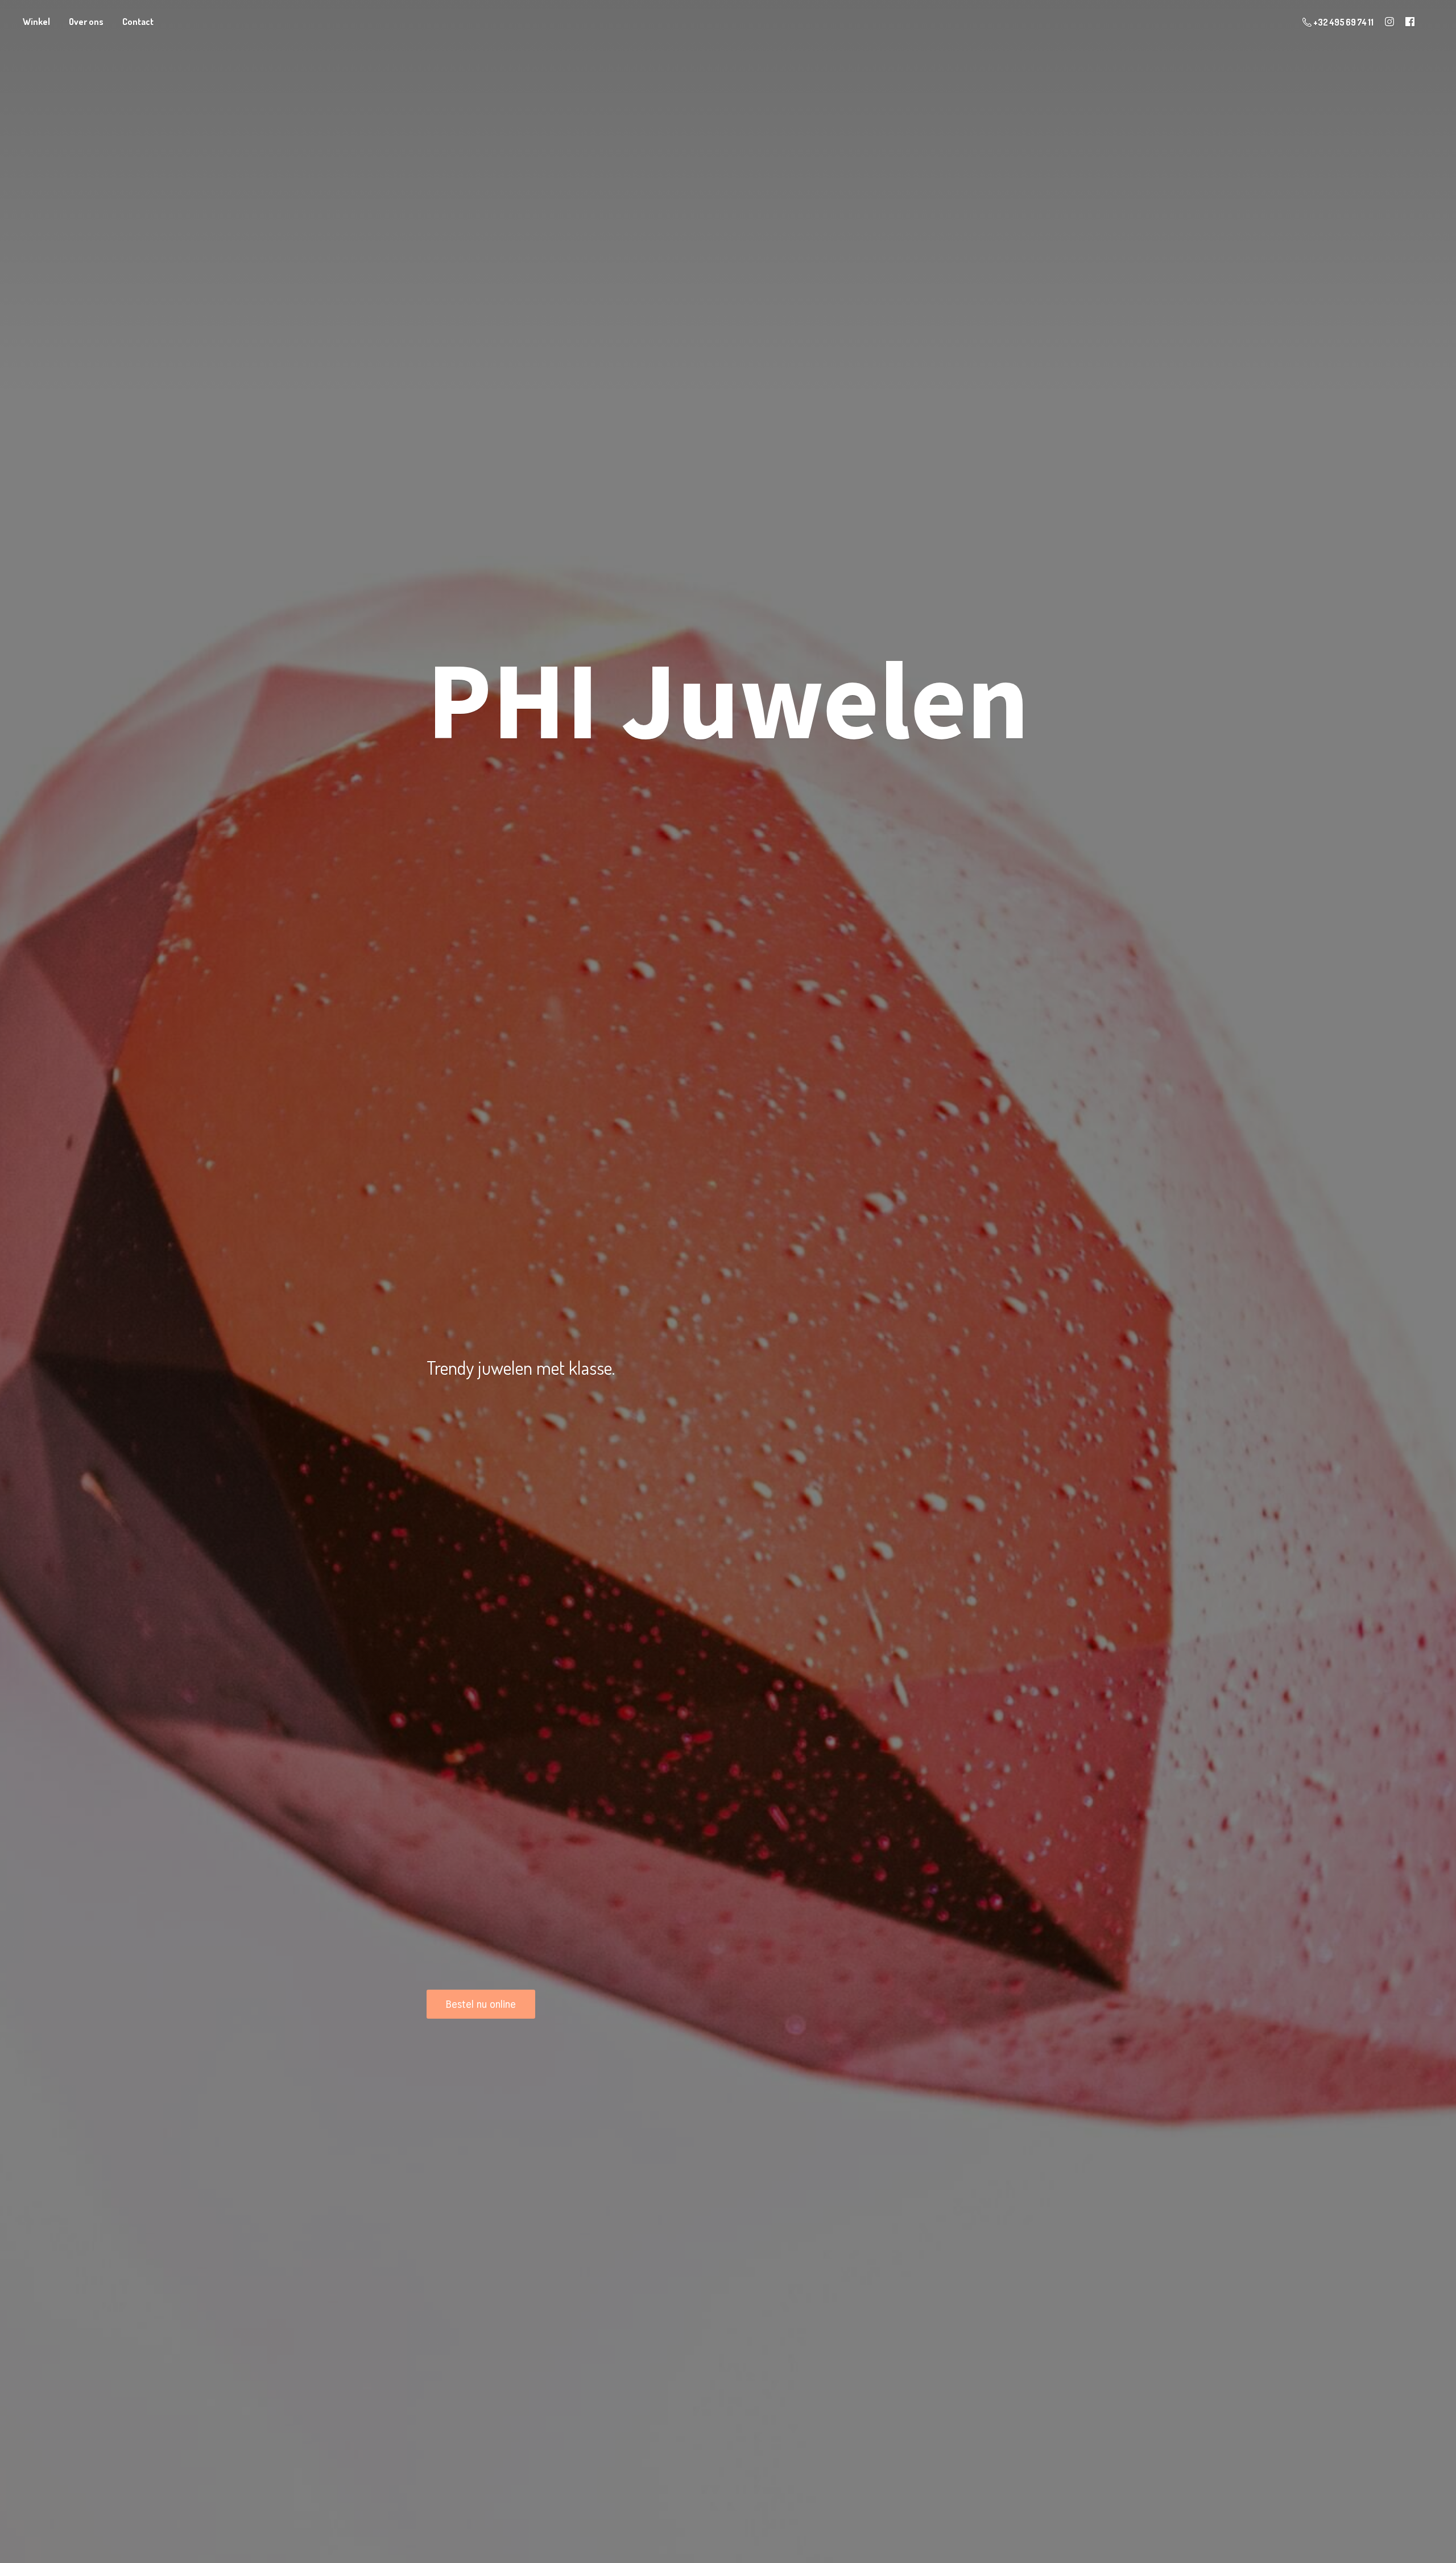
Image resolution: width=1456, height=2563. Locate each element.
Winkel (36, 22)
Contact (138, 22)
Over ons (86, 22)
